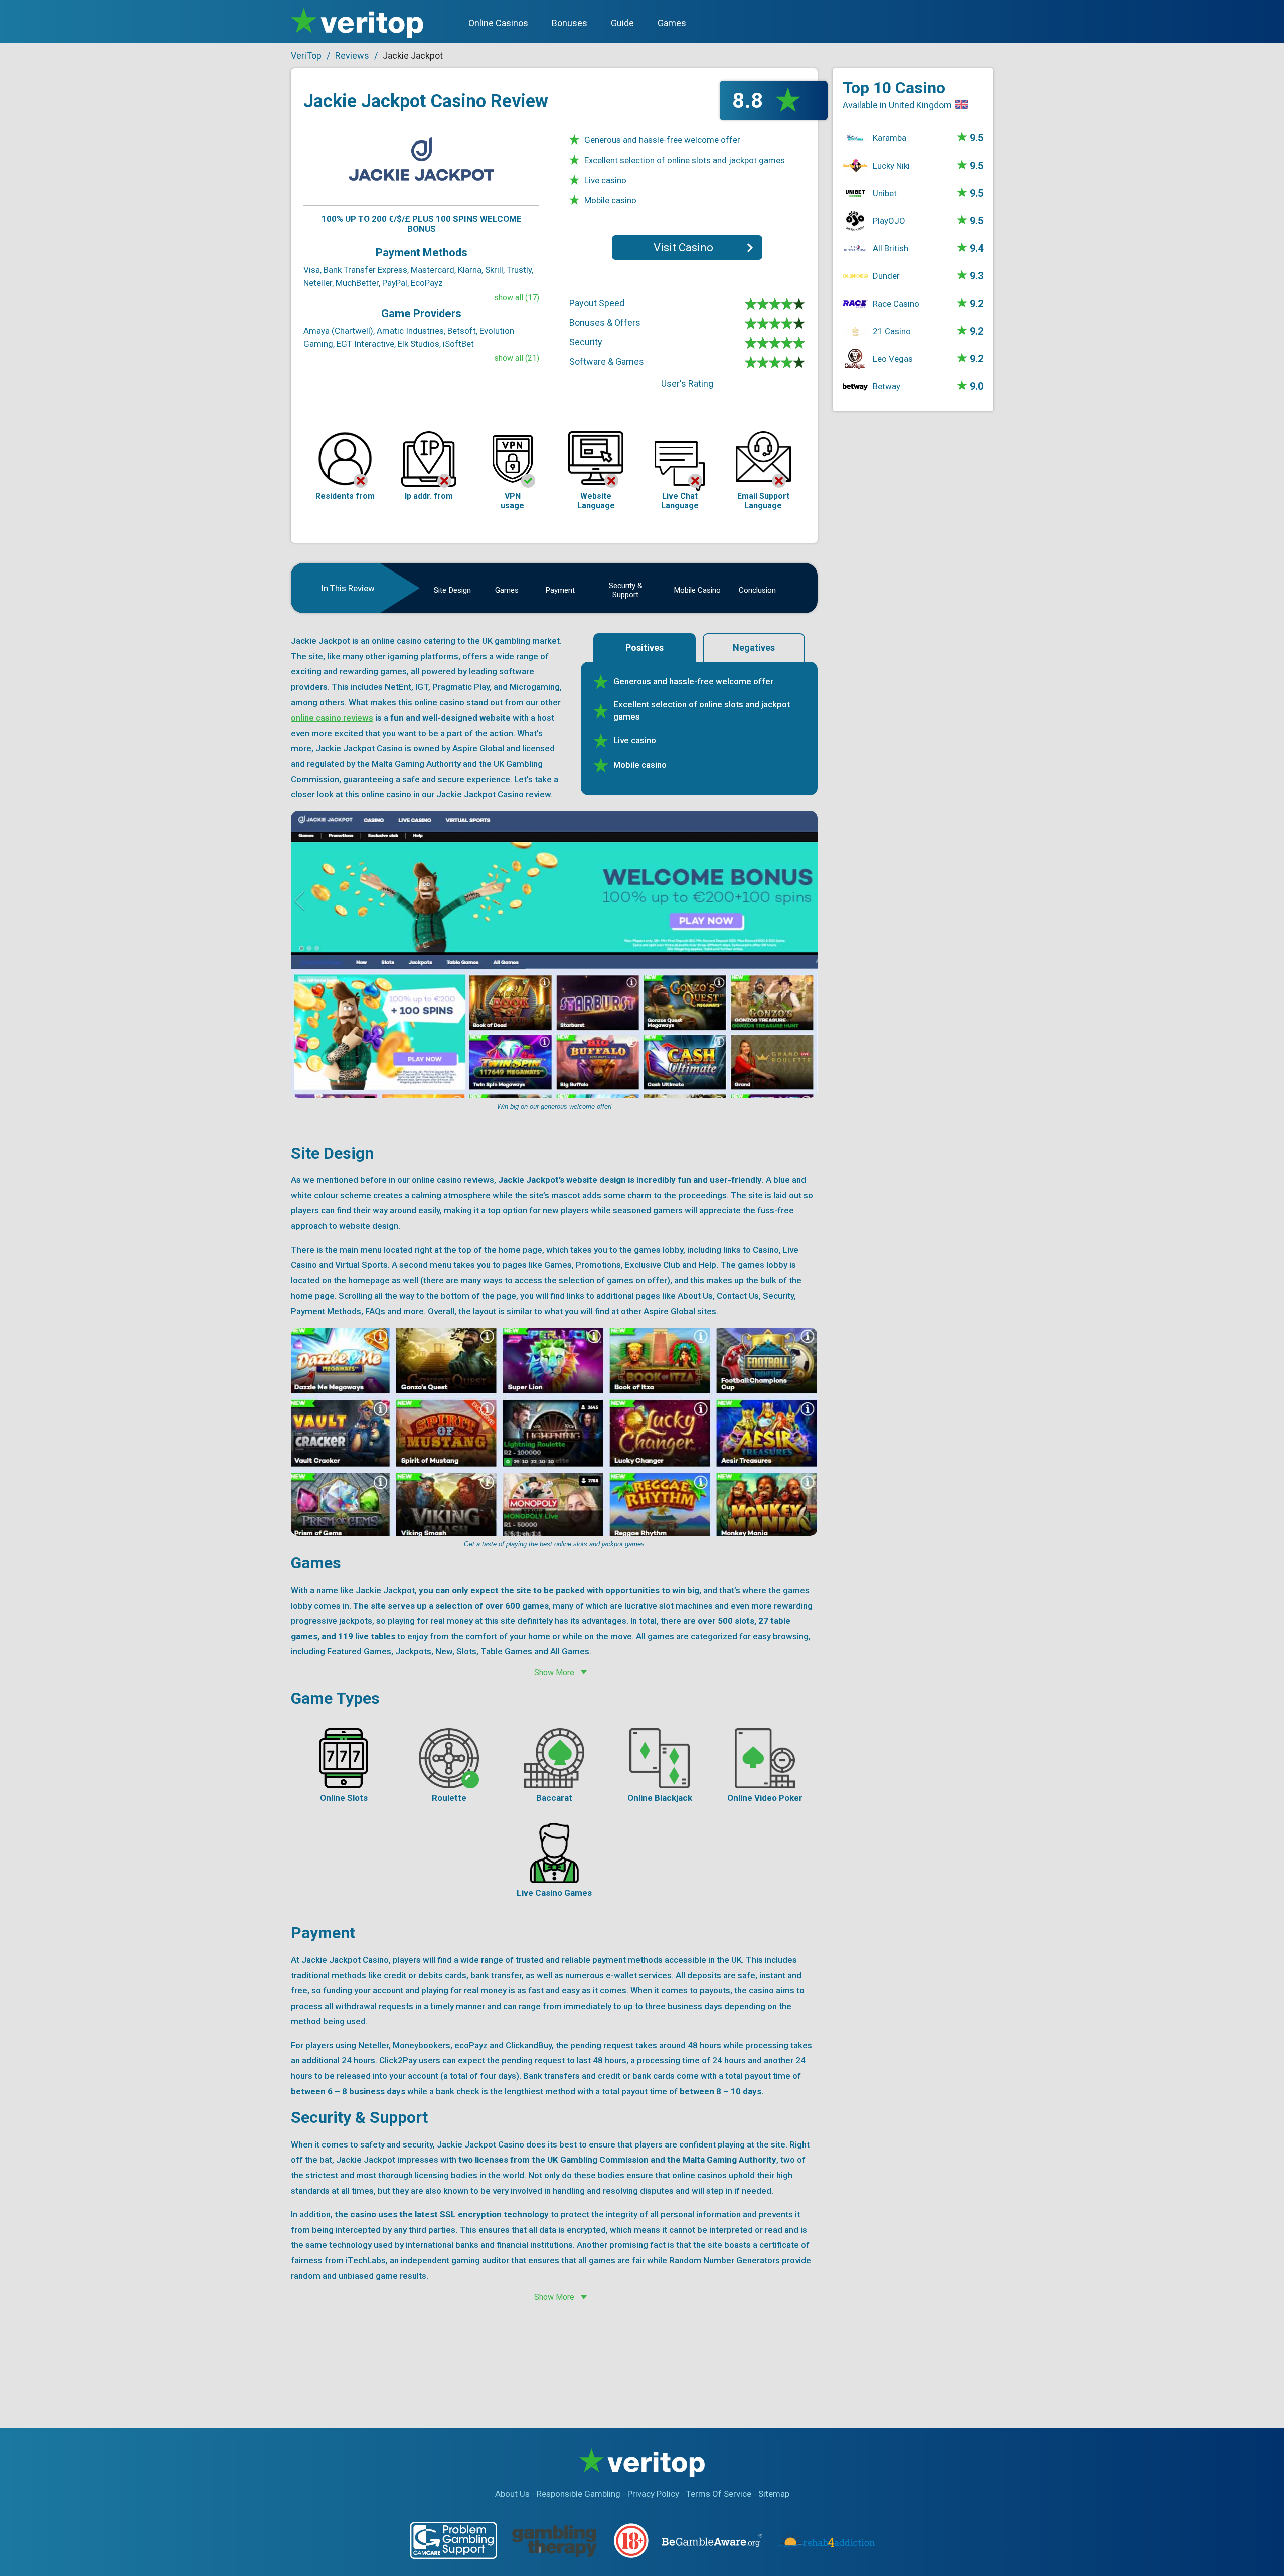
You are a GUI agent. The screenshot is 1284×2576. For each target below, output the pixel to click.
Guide (622, 23)
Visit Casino (683, 248)
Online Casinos (498, 23)
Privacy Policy (653, 2494)
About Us (512, 2494)
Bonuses (570, 23)
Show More (554, 1673)
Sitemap (774, 2494)
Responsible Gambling (579, 2494)
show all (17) (517, 297)
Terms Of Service (719, 2494)
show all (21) (517, 358)
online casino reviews (332, 718)
